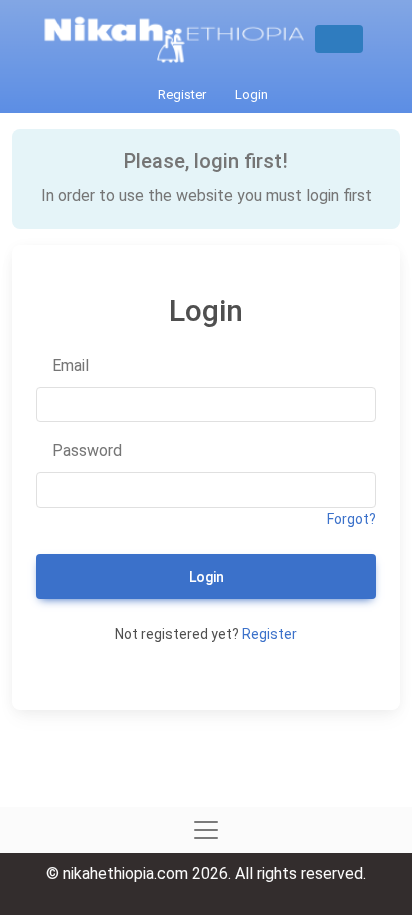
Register (180, 94)
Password (85, 450)
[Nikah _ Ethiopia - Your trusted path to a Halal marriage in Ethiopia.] (182, 39)
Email (68, 365)
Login (250, 94)
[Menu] (339, 39)
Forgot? (351, 519)
